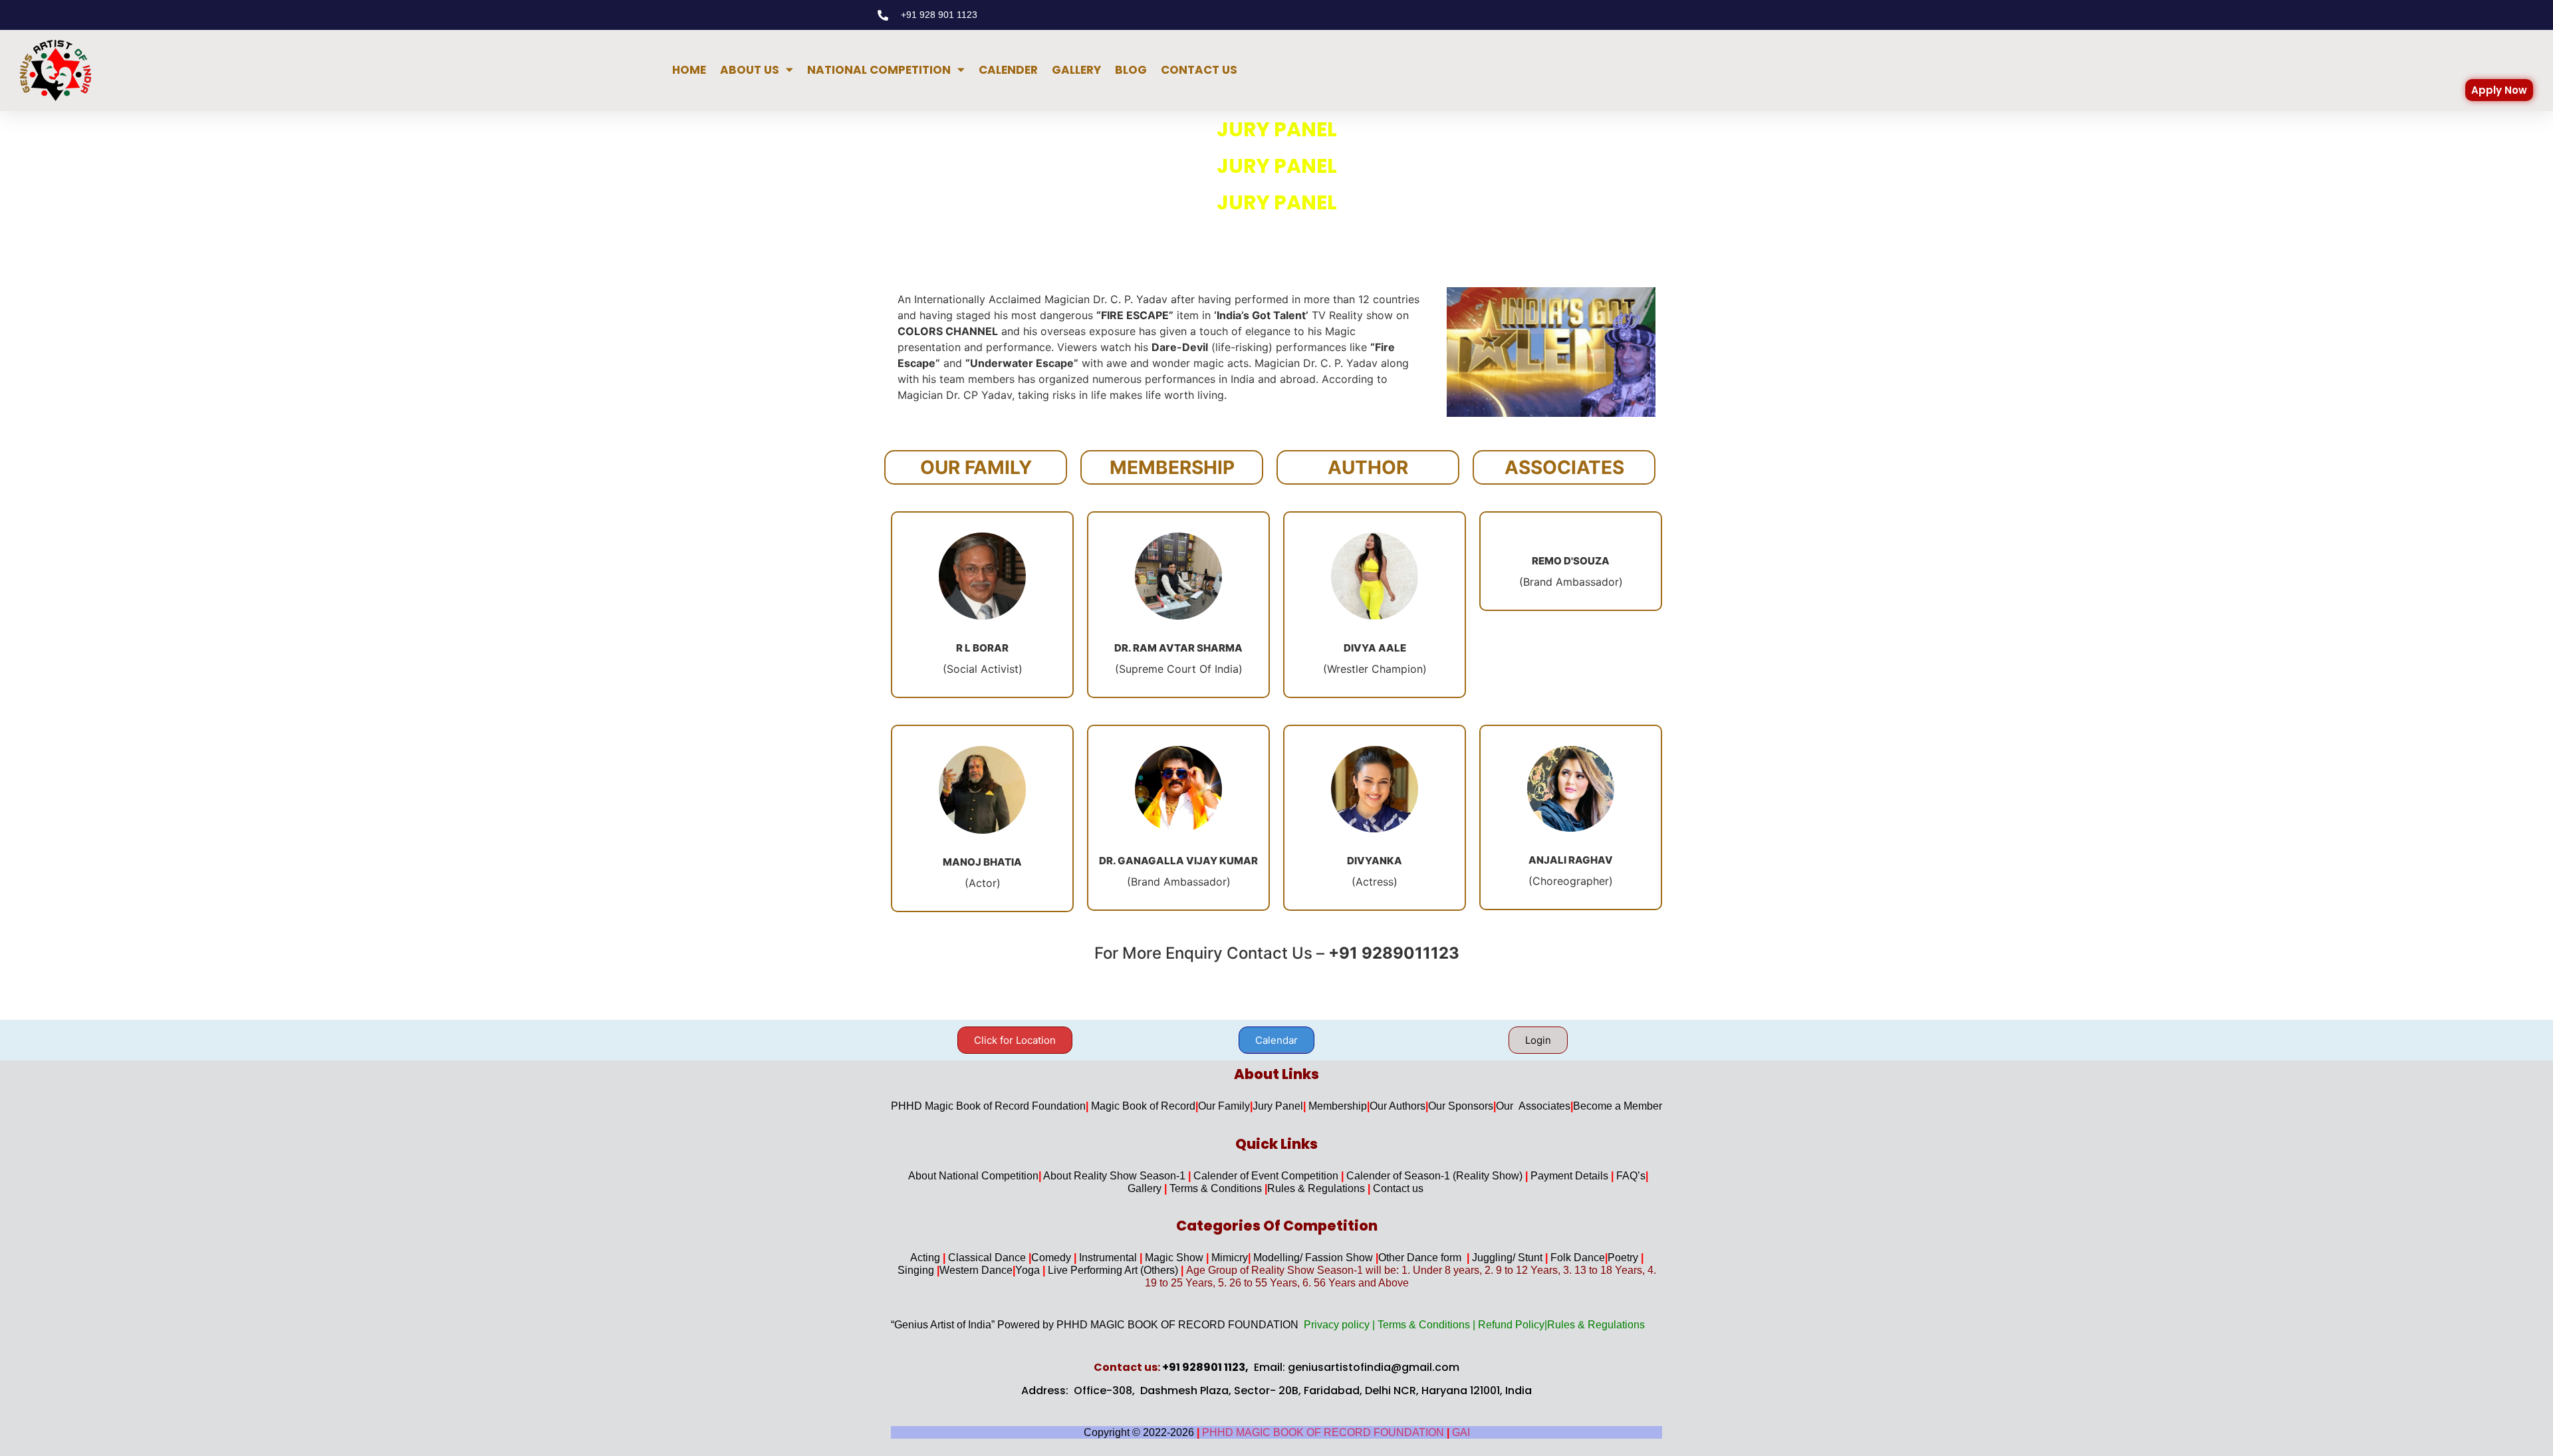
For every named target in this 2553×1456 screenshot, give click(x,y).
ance (1002, 1270)
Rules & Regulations (1317, 1188)
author (1368, 467)
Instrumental (1109, 1258)
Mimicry (1230, 1258)
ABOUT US (750, 70)
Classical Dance (988, 1258)
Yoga (1030, 1270)
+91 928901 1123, (1205, 1367)
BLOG (1131, 70)
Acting (926, 1258)
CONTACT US (1199, 70)
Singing (917, 1270)
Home (689, 70)
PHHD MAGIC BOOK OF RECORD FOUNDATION (1324, 1432)
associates (1564, 467)
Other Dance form (1422, 1258)
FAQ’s (1631, 1176)
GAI (1461, 1432)
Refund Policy (1511, 1325)
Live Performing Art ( (1094, 1270)
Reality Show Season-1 (1131, 1176)
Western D (964, 1270)
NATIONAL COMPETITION (879, 70)
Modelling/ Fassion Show (1314, 1258)
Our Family (976, 467)
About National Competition (973, 1176)
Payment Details (1571, 1176)
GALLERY (1076, 70)
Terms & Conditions (1217, 1188)
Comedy (1052, 1258)
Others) (1161, 1270)
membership (1172, 467)
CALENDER (1008, 70)
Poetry (1626, 1258)
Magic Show (1175, 1258)
